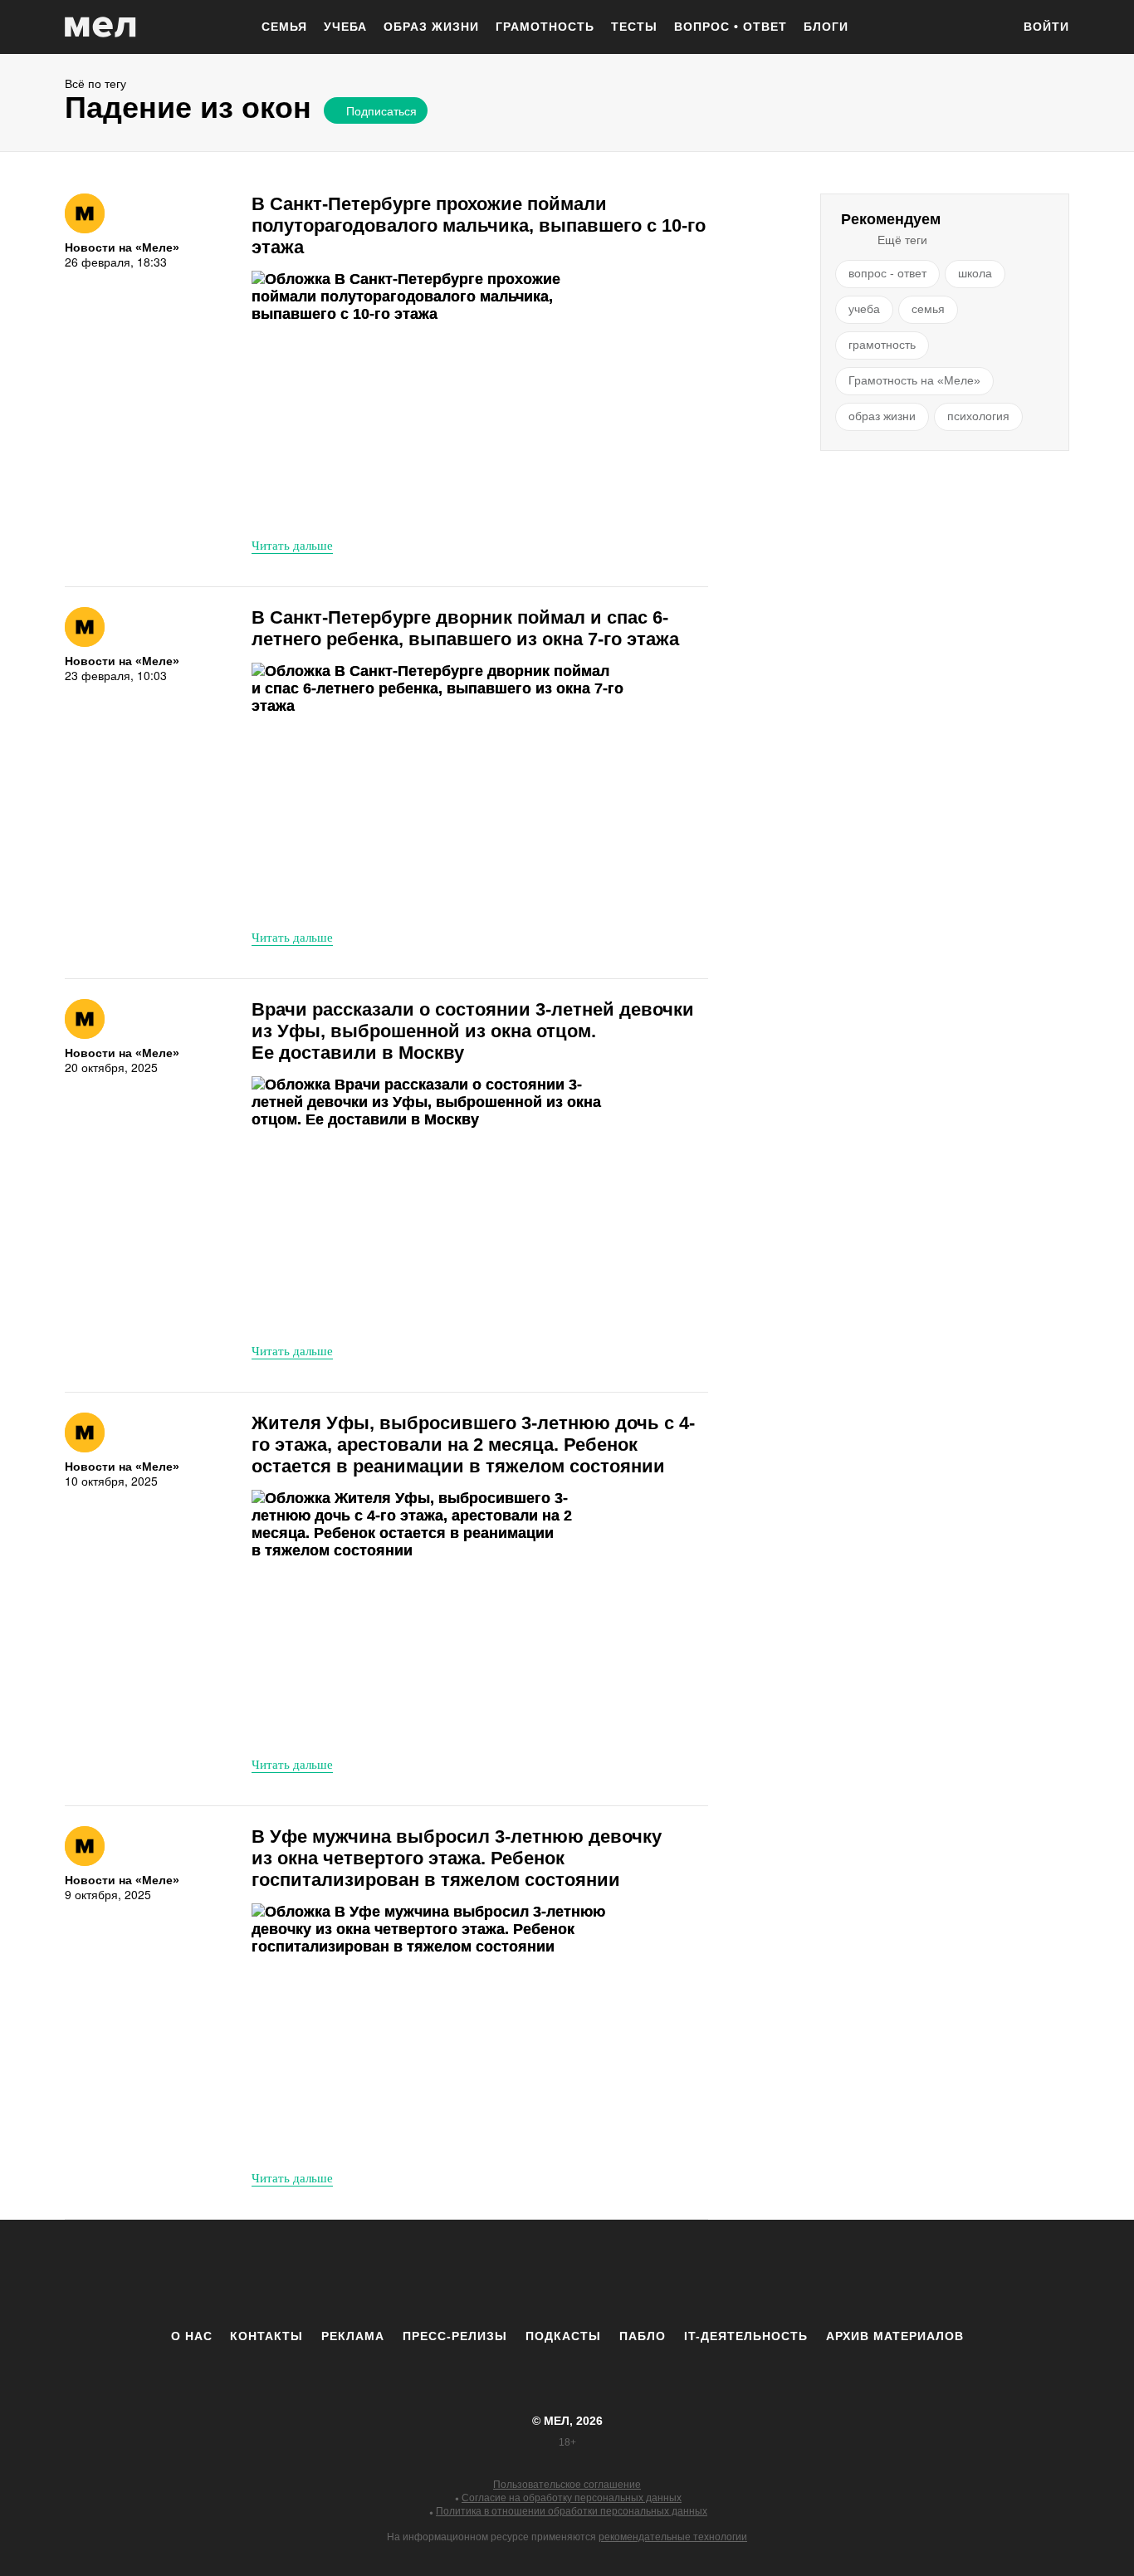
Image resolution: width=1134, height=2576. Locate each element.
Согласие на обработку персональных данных (572, 2498)
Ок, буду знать (375, 222)
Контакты (266, 2336)
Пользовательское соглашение (567, 2485)
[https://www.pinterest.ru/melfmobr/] (613, 2274)
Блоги (826, 27)
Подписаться (381, 110)
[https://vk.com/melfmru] (521, 2274)
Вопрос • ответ (731, 27)
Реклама (353, 2336)
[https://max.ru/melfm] (704, 2274)
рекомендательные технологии (673, 2537)
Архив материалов (895, 2336)
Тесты (634, 27)
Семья (284, 27)
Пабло (643, 2336)
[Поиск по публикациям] (990, 28)
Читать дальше (292, 545)
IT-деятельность (746, 2336)
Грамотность (545, 27)
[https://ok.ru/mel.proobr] (658, 2274)
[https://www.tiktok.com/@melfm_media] (567, 2274)
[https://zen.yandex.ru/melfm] (476, 2274)
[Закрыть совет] (528, 139)
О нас (192, 2336)
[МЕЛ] (100, 27)
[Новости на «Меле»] (85, 213)
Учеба (345, 27)
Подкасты (563, 2336)
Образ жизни (431, 27)
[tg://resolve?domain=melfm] (430, 2274)
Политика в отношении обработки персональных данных (572, 2511)
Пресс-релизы (455, 2336)
